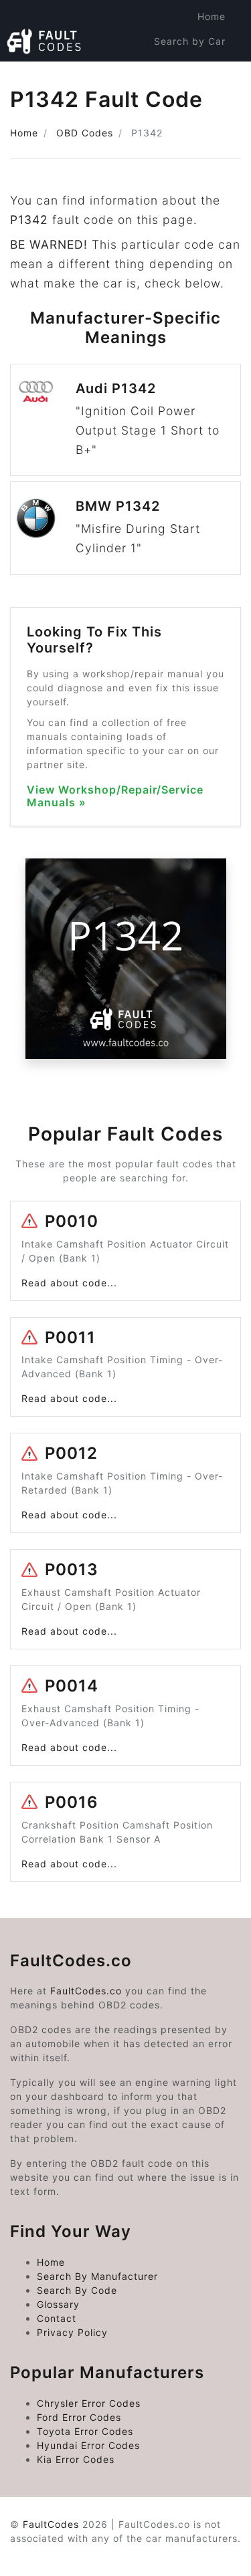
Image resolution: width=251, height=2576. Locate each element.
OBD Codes (85, 133)
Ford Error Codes (79, 2417)
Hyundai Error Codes (88, 2445)
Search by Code (185, 66)
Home (212, 16)
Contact (57, 2318)
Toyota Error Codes (85, 2431)
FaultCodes (51, 2524)
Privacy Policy (72, 2332)
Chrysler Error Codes (89, 2403)
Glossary (58, 2304)
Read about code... (69, 1283)
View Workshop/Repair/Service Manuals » (115, 796)
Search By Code (77, 2290)
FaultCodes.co (86, 1991)
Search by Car (190, 41)
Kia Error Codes (76, 2459)
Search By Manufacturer (97, 2276)
